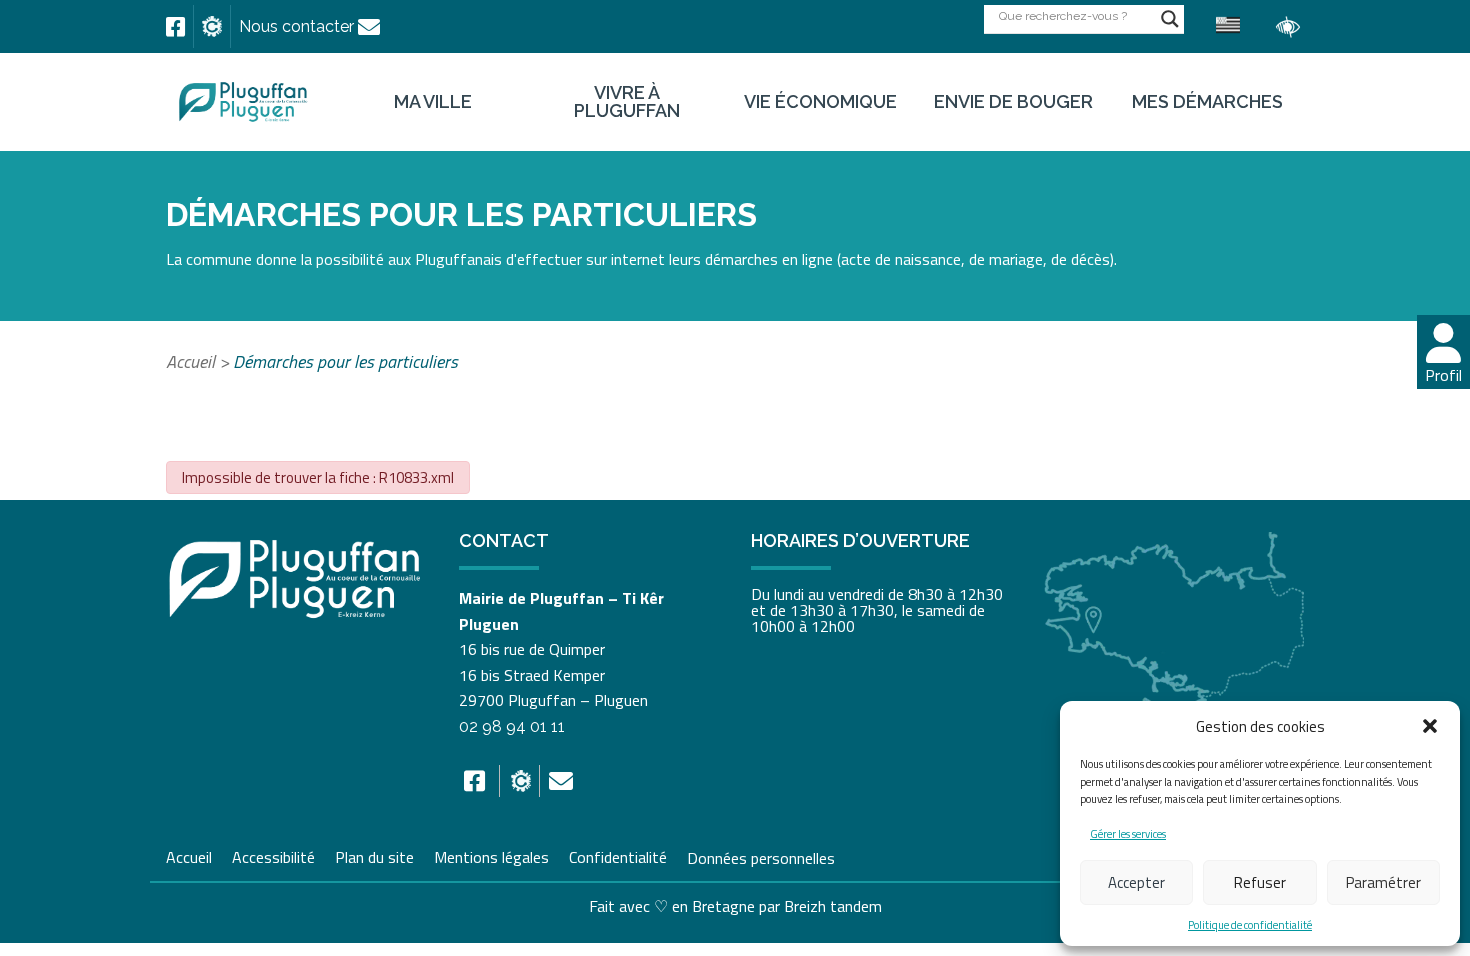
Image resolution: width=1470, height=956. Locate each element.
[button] (1430, 726)
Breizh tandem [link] (833, 906)
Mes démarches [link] (1207, 102)
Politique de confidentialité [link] (1250, 925)
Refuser (1260, 882)
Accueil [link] (190, 361)
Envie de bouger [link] (1013, 102)
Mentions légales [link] (491, 855)
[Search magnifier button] (1170, 19)
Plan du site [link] (374, 855)
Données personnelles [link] (761, 857)
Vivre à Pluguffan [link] (627, 102)
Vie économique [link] (820, 102)
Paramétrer (1383, 882)
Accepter (1136, 882)
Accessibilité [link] (273, 855)
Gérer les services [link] (1128, 834)
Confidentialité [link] (618, 855)
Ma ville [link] (433, 102)
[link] (175, 27)
